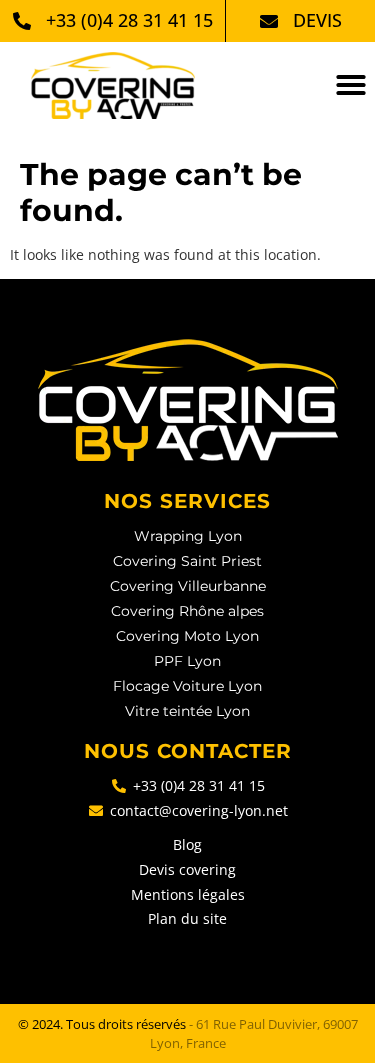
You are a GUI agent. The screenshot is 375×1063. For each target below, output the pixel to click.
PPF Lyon (187, 661)
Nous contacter (188, 751)
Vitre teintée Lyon (187, 711)
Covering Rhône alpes (187, 611)
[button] (351, 85)
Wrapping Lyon (188, 536)
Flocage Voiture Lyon (187, 686)
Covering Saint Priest (187, 561)
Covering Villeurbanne (188, 586)
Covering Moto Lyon (187, 636)
